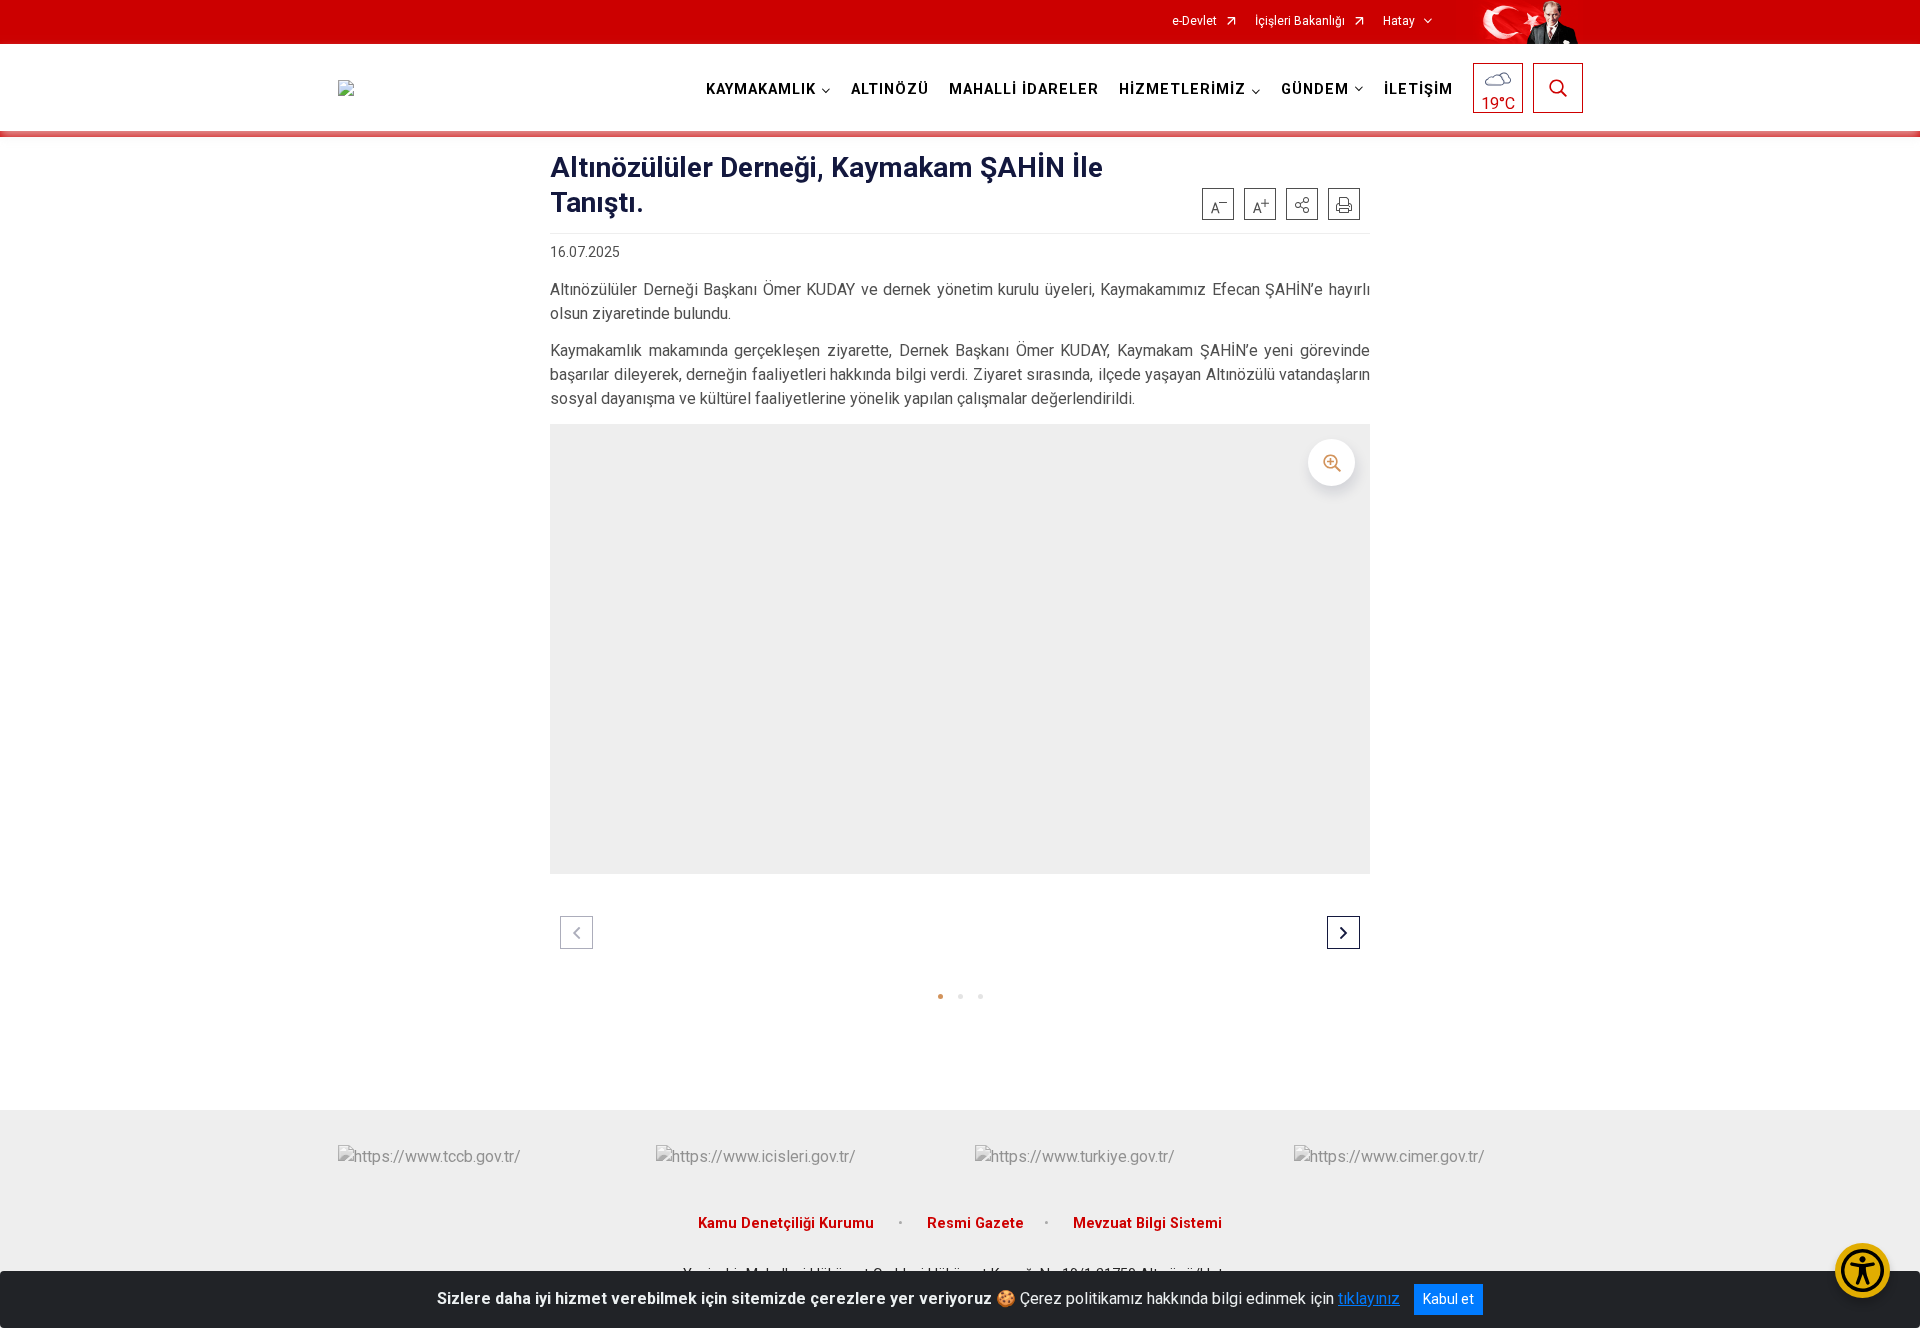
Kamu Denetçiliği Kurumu (788, 1223)
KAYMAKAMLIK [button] (761, 89)
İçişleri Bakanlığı (1300, 21)
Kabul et (1448, 1299)
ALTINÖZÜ (890, 89)
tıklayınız (1369, 1298)
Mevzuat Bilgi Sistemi (1147, 1223)
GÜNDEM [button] (1315, 89)
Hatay (1399, 21)
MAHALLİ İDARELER (1024, 89)
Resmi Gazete (975, 1223)
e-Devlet (1194, 21)
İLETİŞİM (1418, 89)
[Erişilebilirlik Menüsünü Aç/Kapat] (1862, 1270)
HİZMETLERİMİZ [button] (1182, 89)
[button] (1302, 204)
